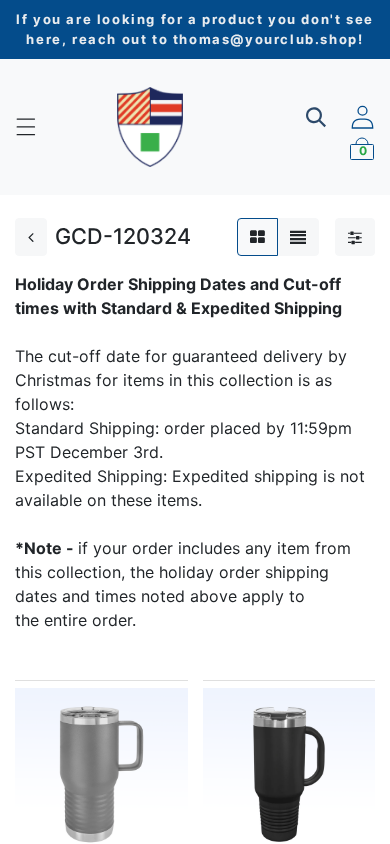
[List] (298, 237)
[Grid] (257, 237)
